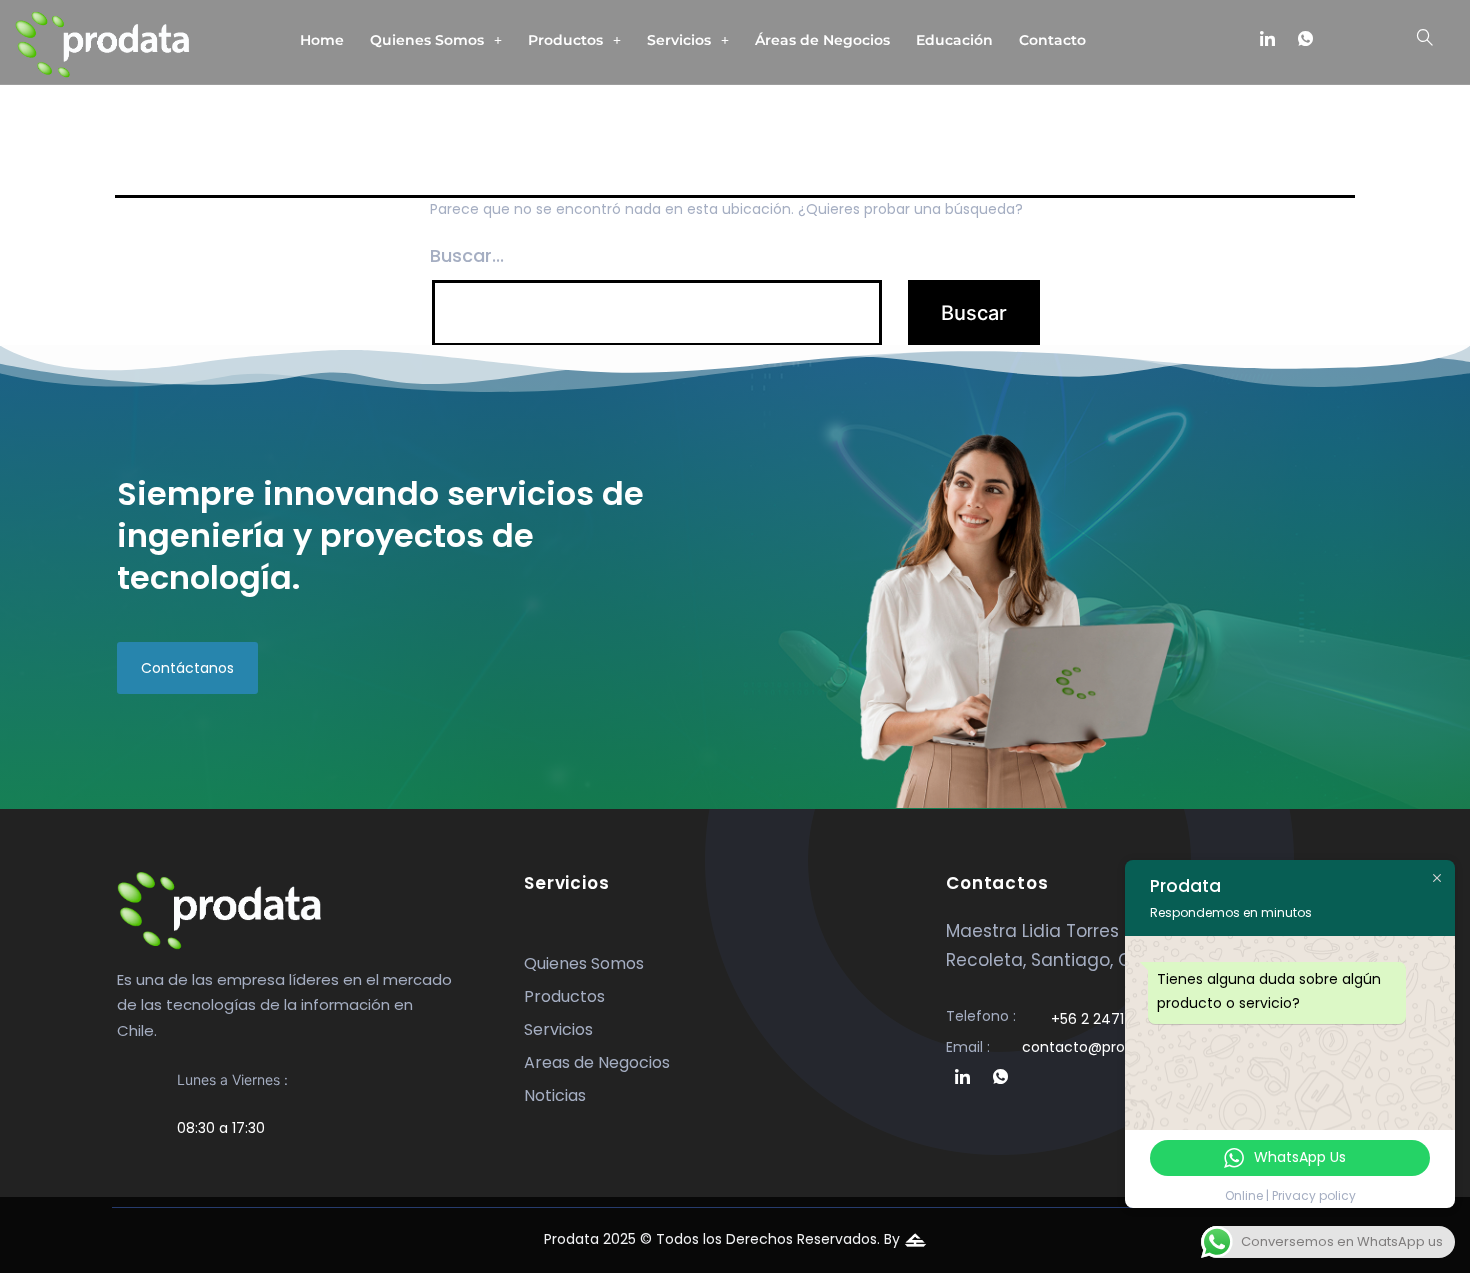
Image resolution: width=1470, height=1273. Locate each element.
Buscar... (467, 255)
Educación (954, 40)
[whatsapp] (1305, 40)
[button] (436, 40)
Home (322, 40)
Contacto (1052, 40)
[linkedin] (1267, 40)
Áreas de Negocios (822, 40)
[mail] (1343, 40)
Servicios (679, 40)
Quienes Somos (427, 40)
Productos (565, 40)
